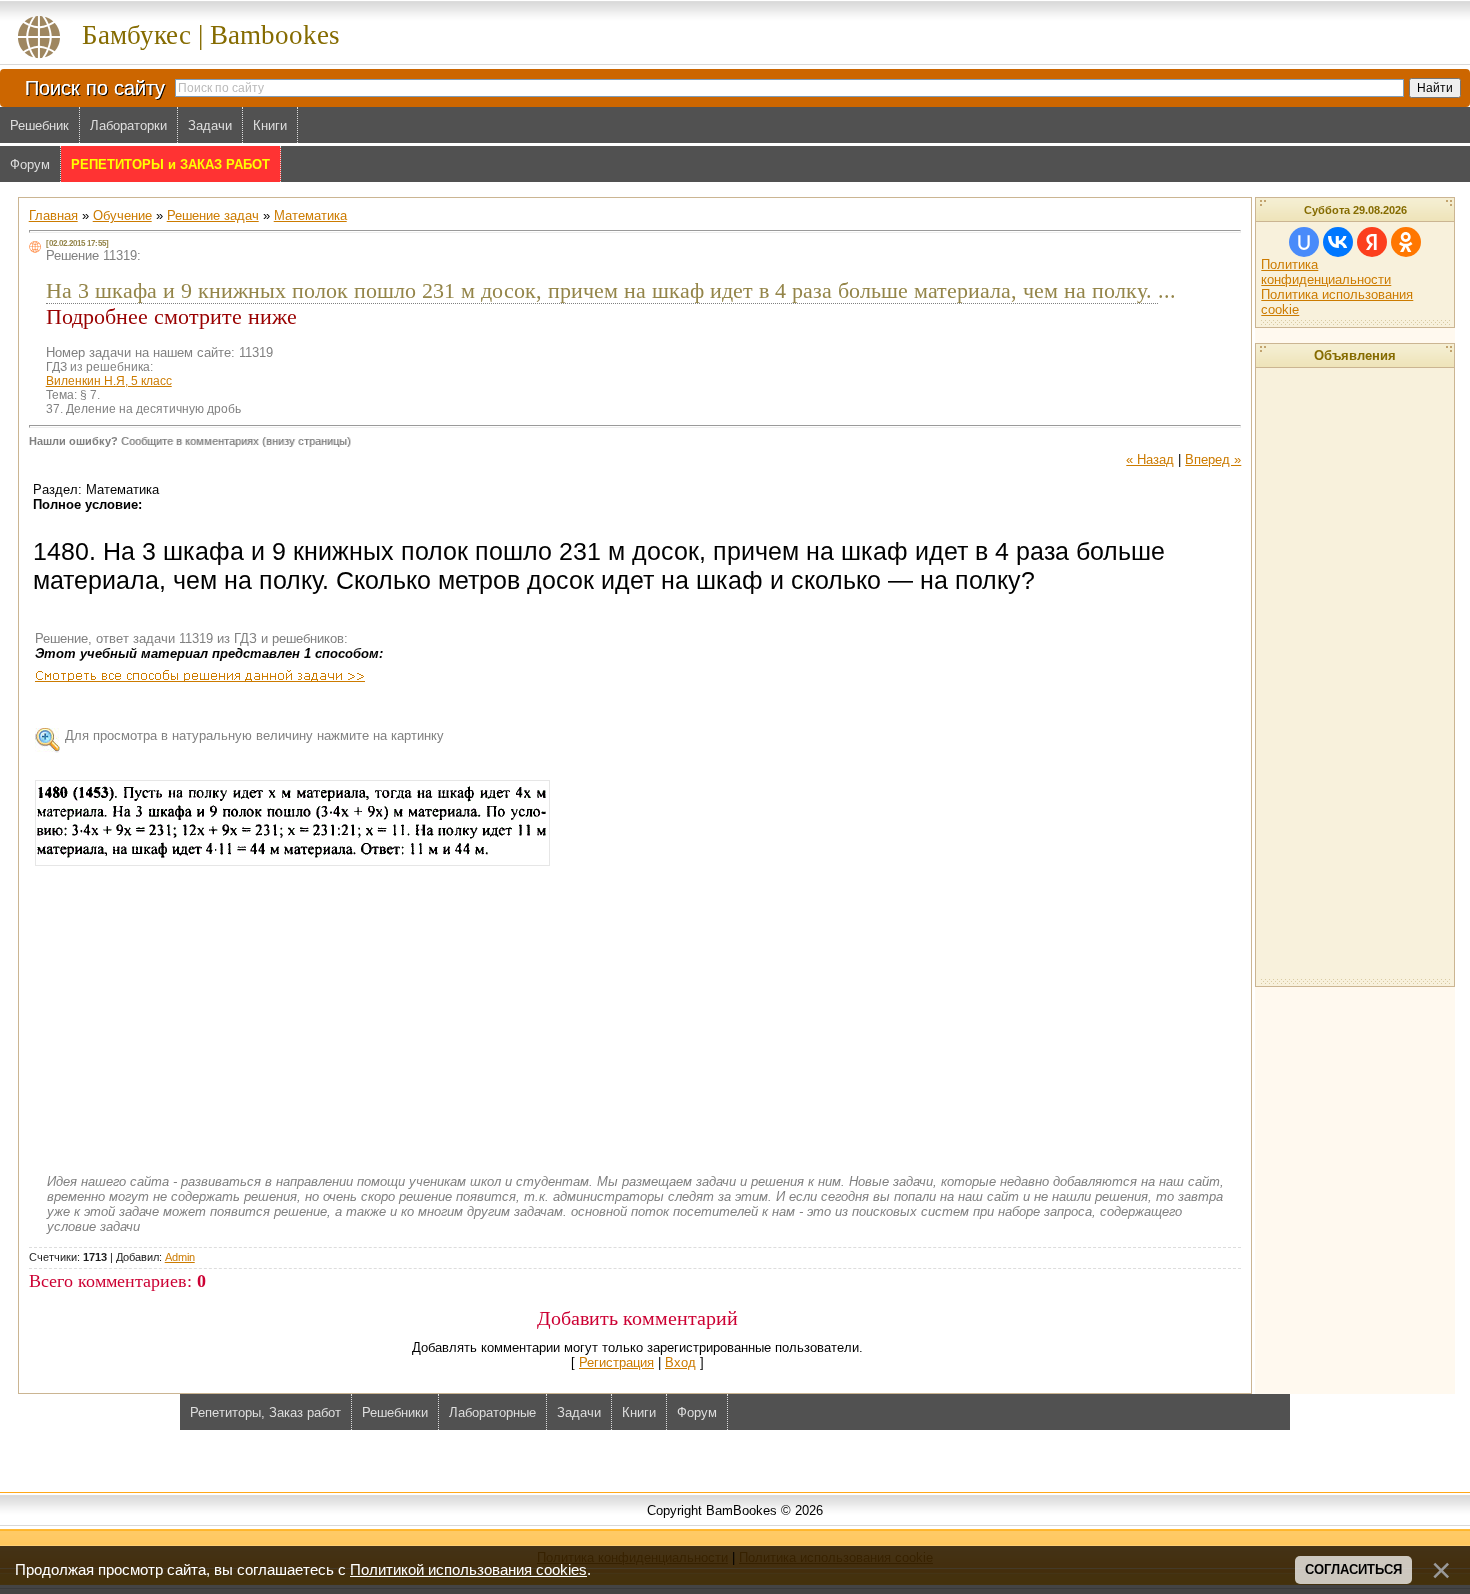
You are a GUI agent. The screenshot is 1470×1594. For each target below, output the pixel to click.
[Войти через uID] (1304, 242)
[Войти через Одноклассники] (1406, 242)
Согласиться (1353, 1569)
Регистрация (616, 1362)
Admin (180, 1257)
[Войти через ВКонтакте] (1338, 242)
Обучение (122, 215)
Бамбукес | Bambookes (211, 35)
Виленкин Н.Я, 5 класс (109, 381)
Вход (680, 1362)
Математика (310, 215)
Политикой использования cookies (468, 1570)
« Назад (1150, 459)
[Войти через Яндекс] (1372, 242)
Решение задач (213, 215)
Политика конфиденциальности (1326, 272)
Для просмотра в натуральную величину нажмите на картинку (254, 735)
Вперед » (1213, 459)
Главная (53, 215)
